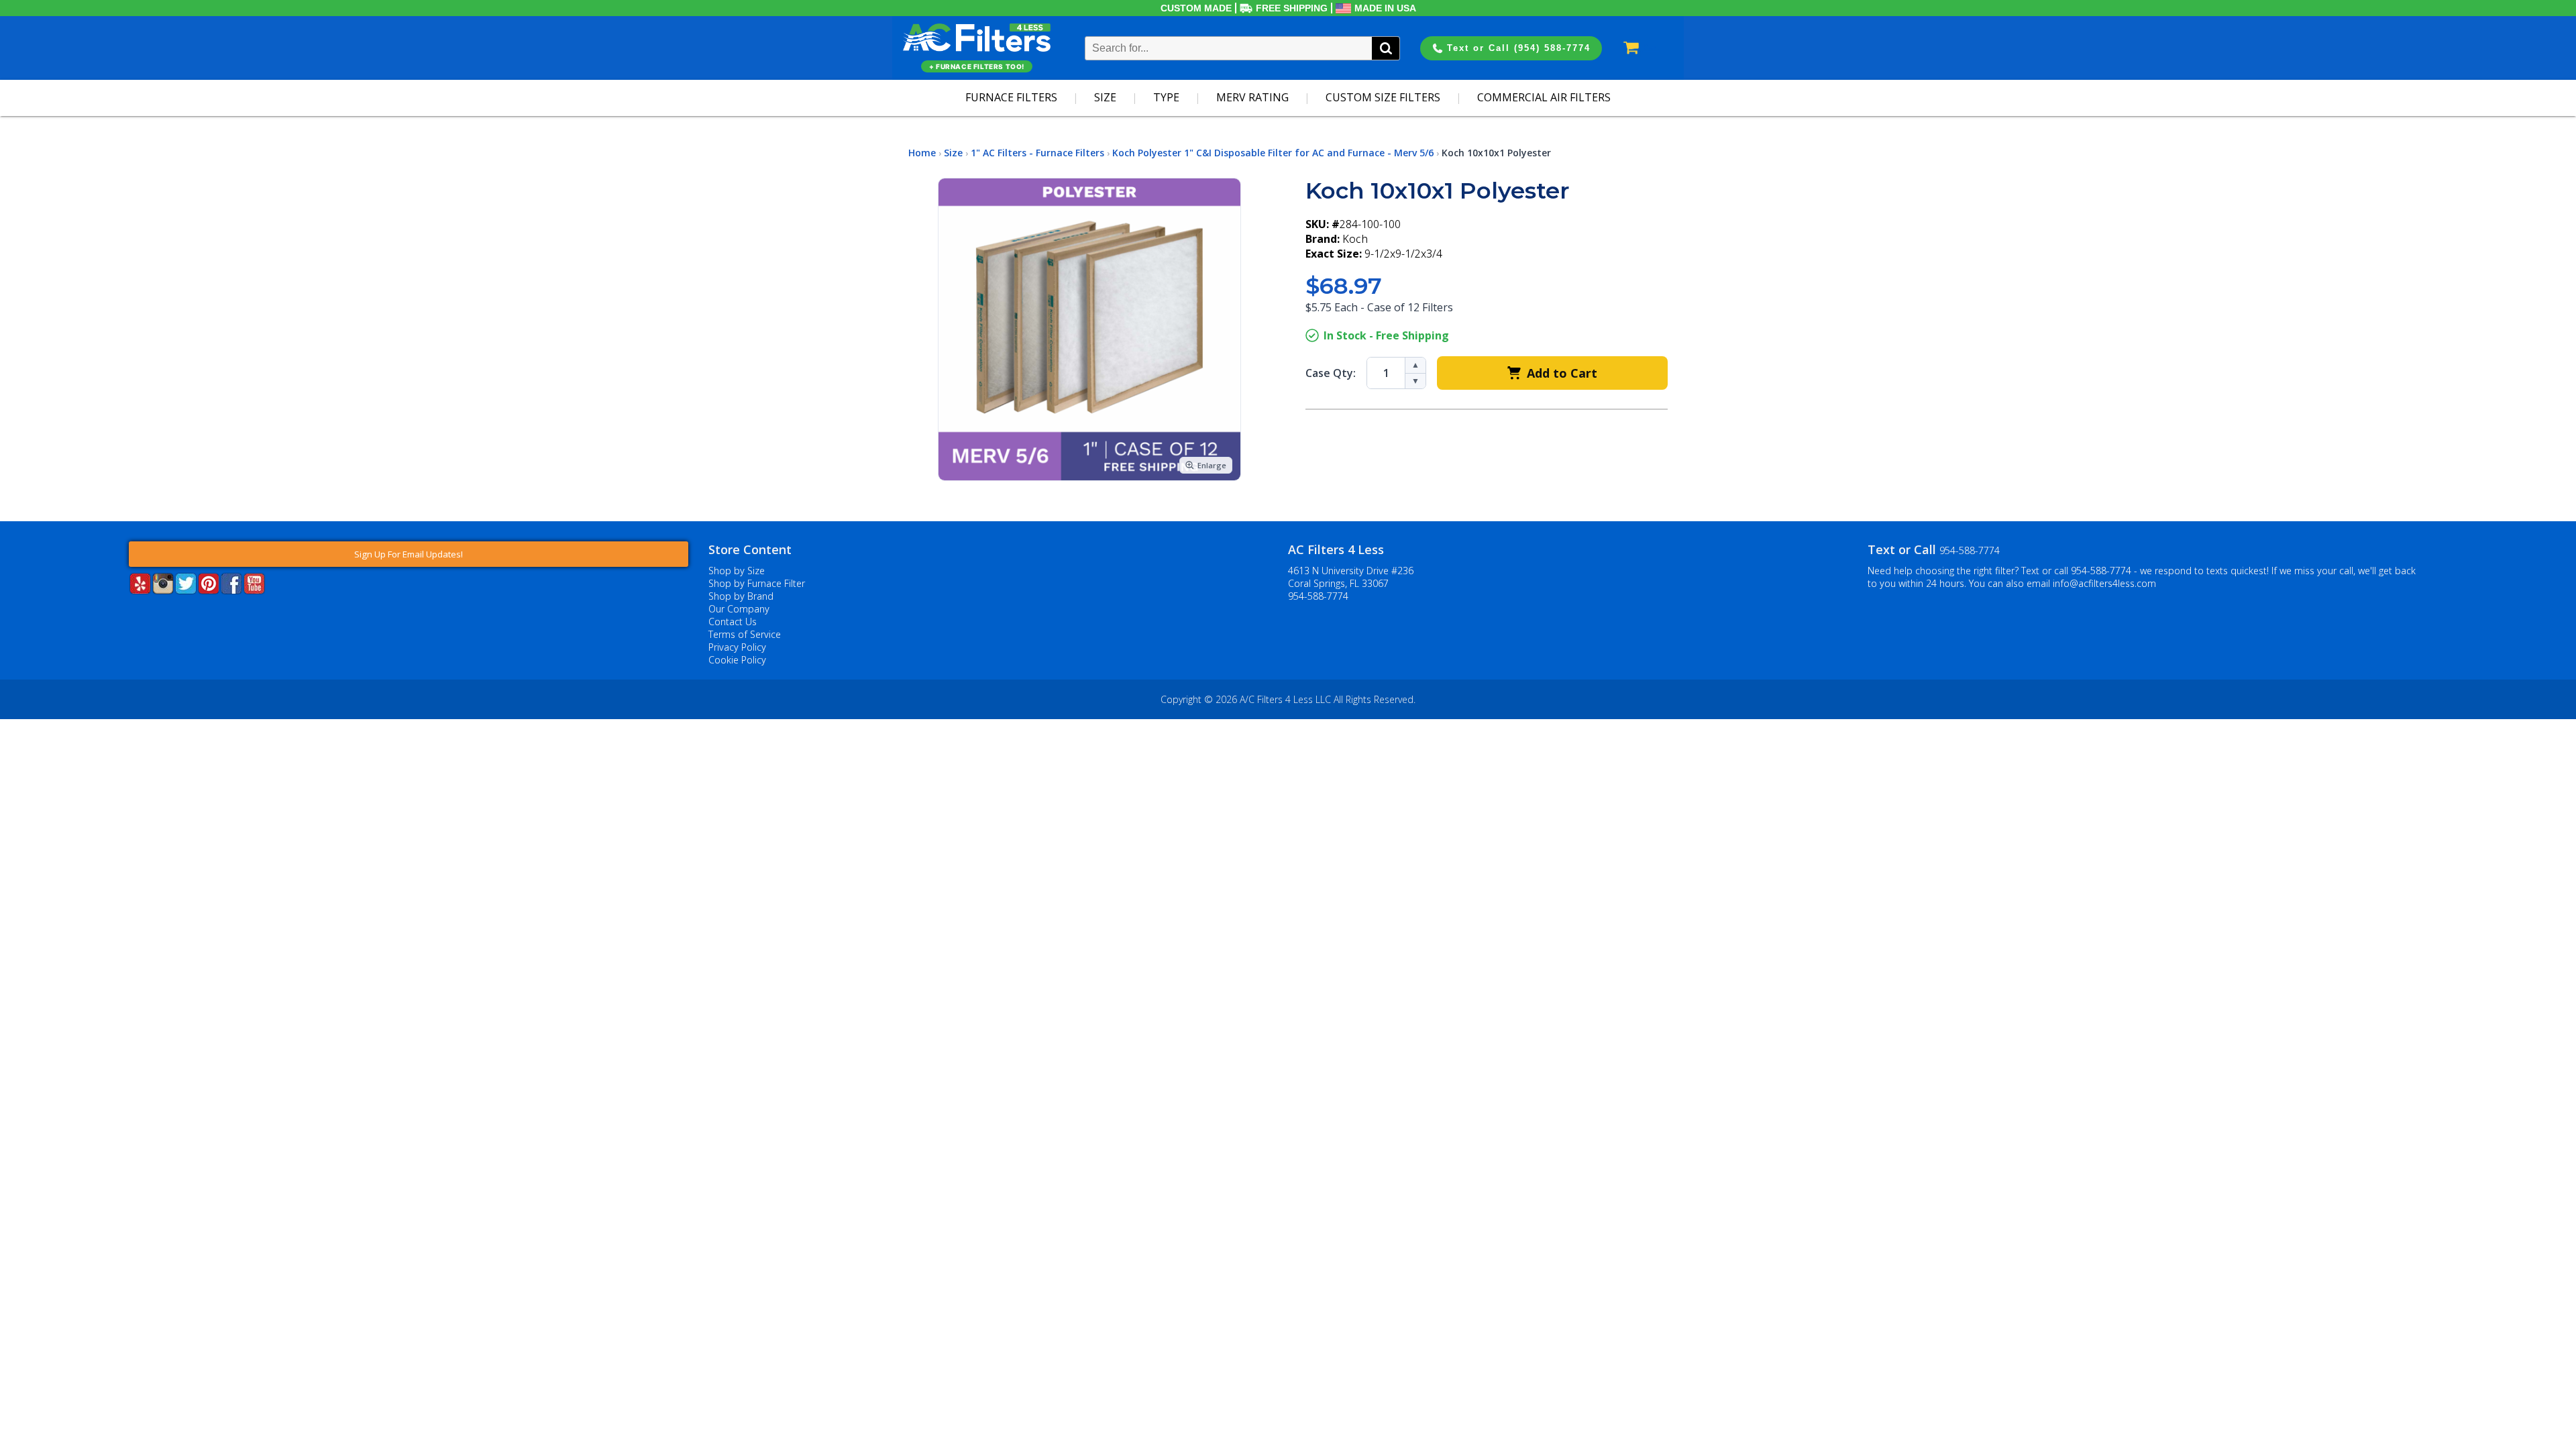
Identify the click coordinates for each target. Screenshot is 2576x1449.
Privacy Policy (737, 647)
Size (1105, 97)
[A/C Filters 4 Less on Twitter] (186, 590)
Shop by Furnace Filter (757, 583)
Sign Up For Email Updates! (409, 554)
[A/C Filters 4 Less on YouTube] (254, 590)
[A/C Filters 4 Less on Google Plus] (130, 614)
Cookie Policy (737, 660)
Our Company (739, 609)
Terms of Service (745, 634)
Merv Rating (1252, 97)
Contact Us (733, 622)
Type (1166, 97)
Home (922, 153)
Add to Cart (1562, 373)
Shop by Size (737, 571)
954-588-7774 (1318, 596)
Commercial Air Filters (1544, 97)
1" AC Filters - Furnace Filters (1037, 153)
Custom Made (1196, 8)
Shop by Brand (741, 596)
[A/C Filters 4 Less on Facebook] (231, 590)
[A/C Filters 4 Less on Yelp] (140, 590)
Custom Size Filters (1383, 97)
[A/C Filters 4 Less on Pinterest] (209, 590)
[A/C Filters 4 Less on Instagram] (163, 590)
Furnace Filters (1011, 97)
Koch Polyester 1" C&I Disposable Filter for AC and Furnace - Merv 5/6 (1273, 153)
